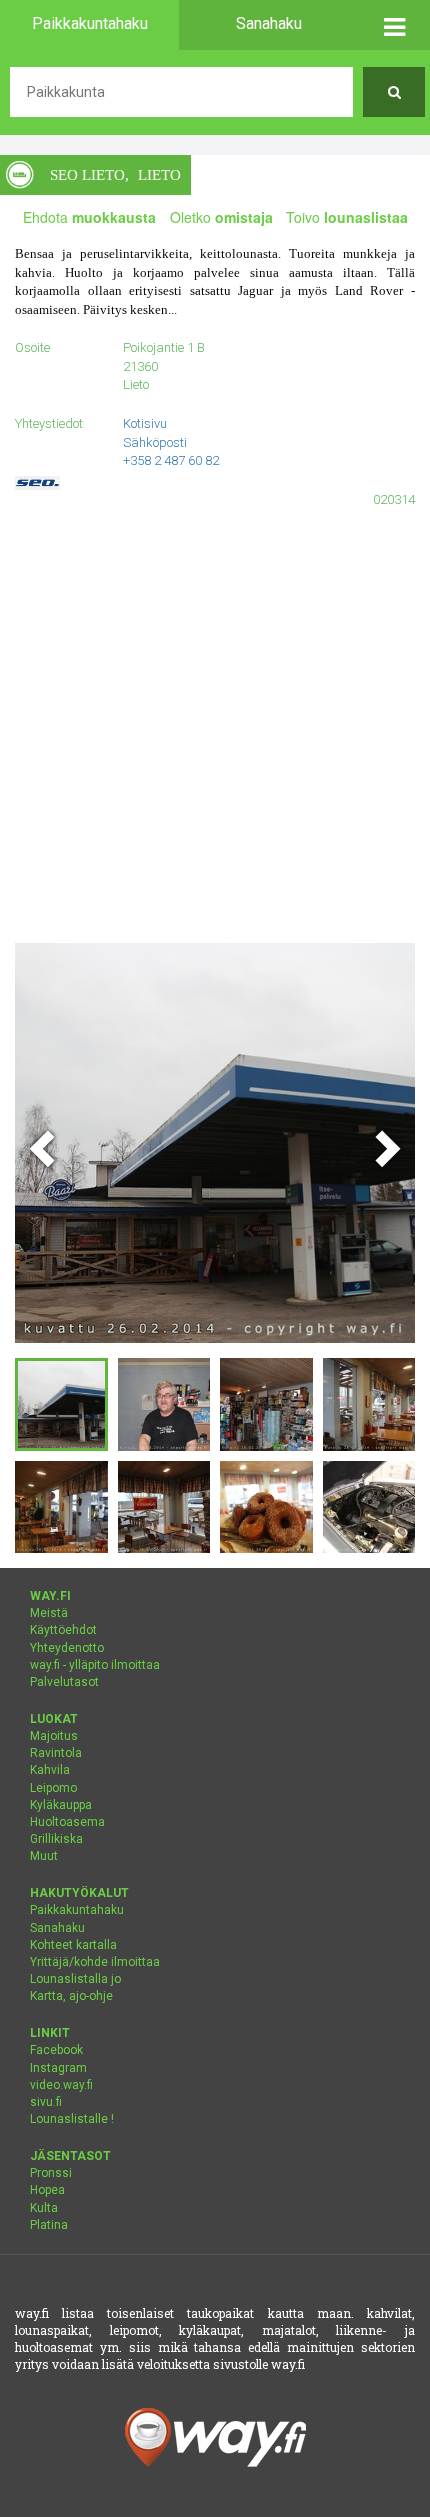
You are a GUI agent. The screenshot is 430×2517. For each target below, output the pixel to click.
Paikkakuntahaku (77, 1910)
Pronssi (51, 2173)
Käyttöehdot (63, 1630)
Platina (49, 2225)
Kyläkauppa (61, 1805)
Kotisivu (145, 423)
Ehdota (89, 217)
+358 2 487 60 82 (171, 460)
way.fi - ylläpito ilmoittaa (95, 1665)
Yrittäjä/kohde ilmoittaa (95, 1962)
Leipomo (53, 1788)
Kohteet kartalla (73, 1945)
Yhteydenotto (67, 1648)
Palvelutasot (64, 1682)
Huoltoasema (67, 1822)
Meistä (49, 1613)
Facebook (56, 2050)
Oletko (221, 217)
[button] (394, 25)
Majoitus (54, 1736)
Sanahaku (57, 1928)
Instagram (58, 2068)
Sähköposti (155, 442)
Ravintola (56, 1753)
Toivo (347, 217)
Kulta (44, 2208)
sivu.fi (46, 2102)
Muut (44, 1856)
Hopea (47, 2190)
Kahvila (50, 1770)
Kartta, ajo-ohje (71, 1996)
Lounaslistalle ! (72, 2119)
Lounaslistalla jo (75, 1979)
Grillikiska (56, 1839)
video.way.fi (61, 2085)
